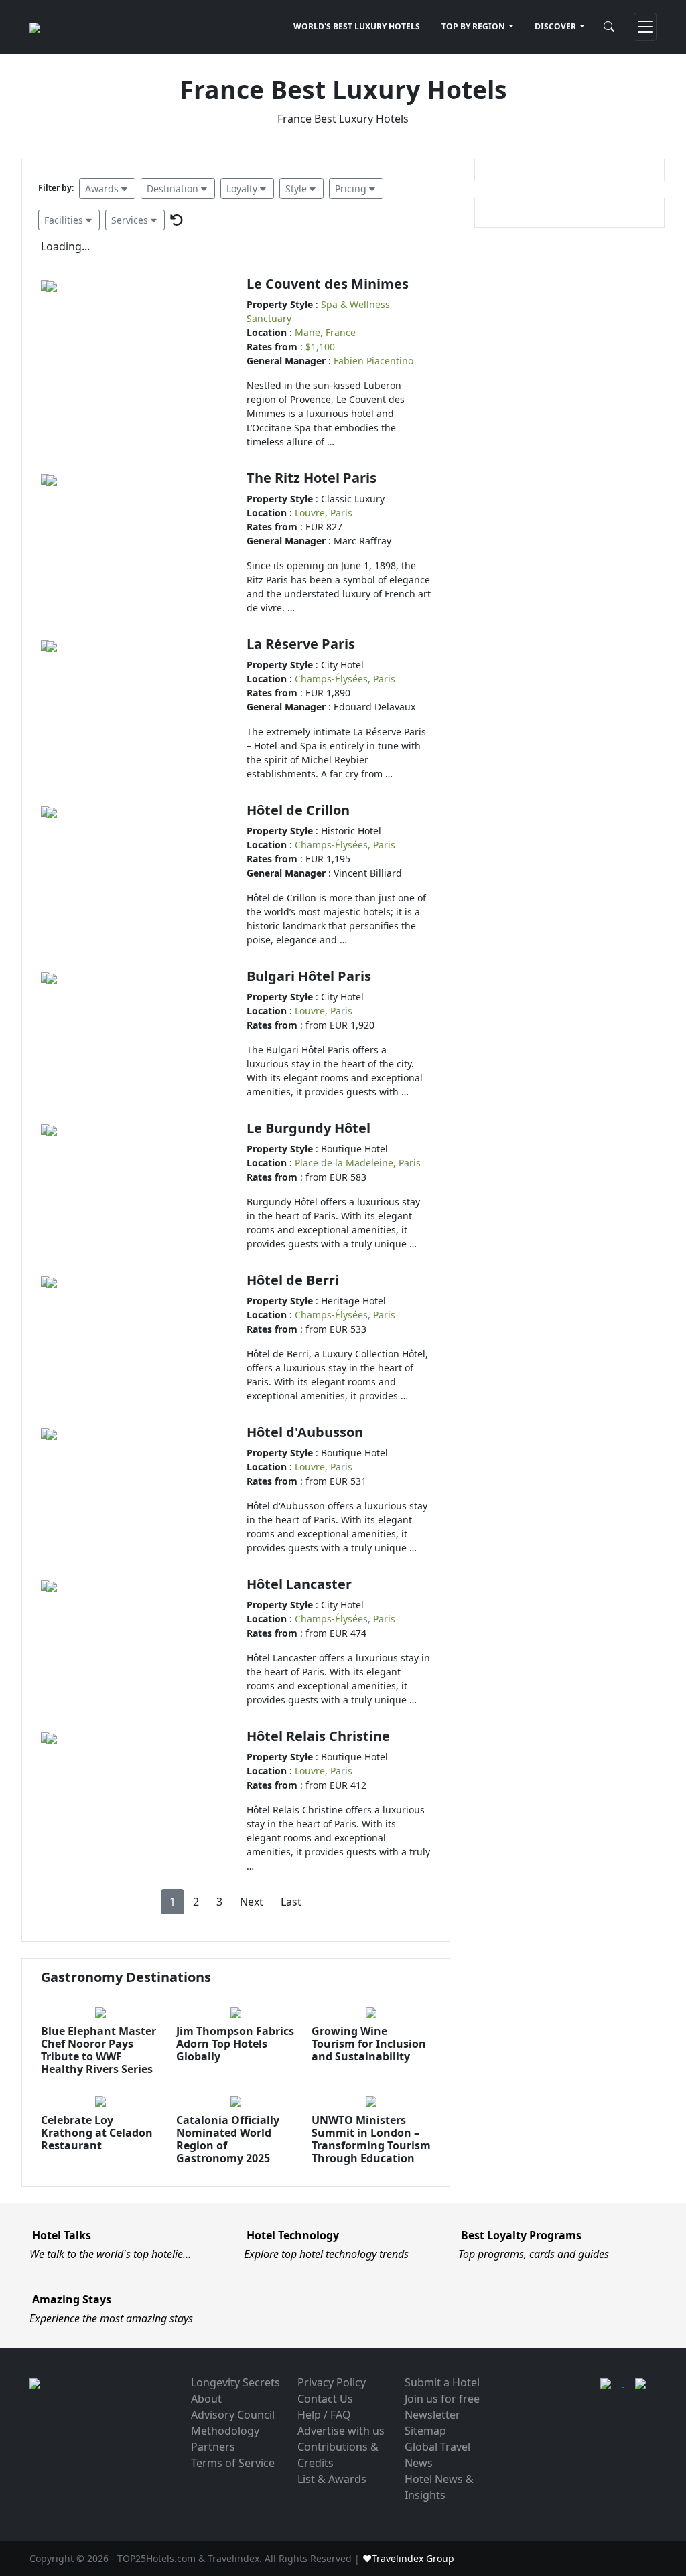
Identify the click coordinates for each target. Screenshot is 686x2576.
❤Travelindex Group (408, 2558)
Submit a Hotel (442, 2382)
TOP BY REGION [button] (474, 26)
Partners (213, 2447)
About (206, 2399)
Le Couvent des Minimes (328, 284)
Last (291, 1902)
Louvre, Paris (324, 513)
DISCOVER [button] (556, 26)
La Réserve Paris (301, 644)
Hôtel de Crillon (298, 810)
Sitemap (425, 2431)
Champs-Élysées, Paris (345, 679)
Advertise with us (341, 2431)
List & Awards (332, 2479)
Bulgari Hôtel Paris (309, 976)
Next (252, 1902)
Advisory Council (233, 2415)
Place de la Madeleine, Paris (358, 1163)
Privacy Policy (332, 2382)
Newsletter (432, 2415)
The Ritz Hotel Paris (312, 478)
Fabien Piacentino (373, 361)
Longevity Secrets (235, 2382)
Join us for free (442, 2399)
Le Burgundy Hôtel (308, 1128)
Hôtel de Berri (293, 1280)
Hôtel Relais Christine (318, 1736)
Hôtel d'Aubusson (305, 1432)
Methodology (225, 2431)
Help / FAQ (324, 2415)
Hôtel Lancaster (299, 1584)
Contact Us (325, 2399)
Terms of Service (233, 2463)
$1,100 (320, 347)
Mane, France (325, 332)
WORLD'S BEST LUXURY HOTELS (357, 26)
